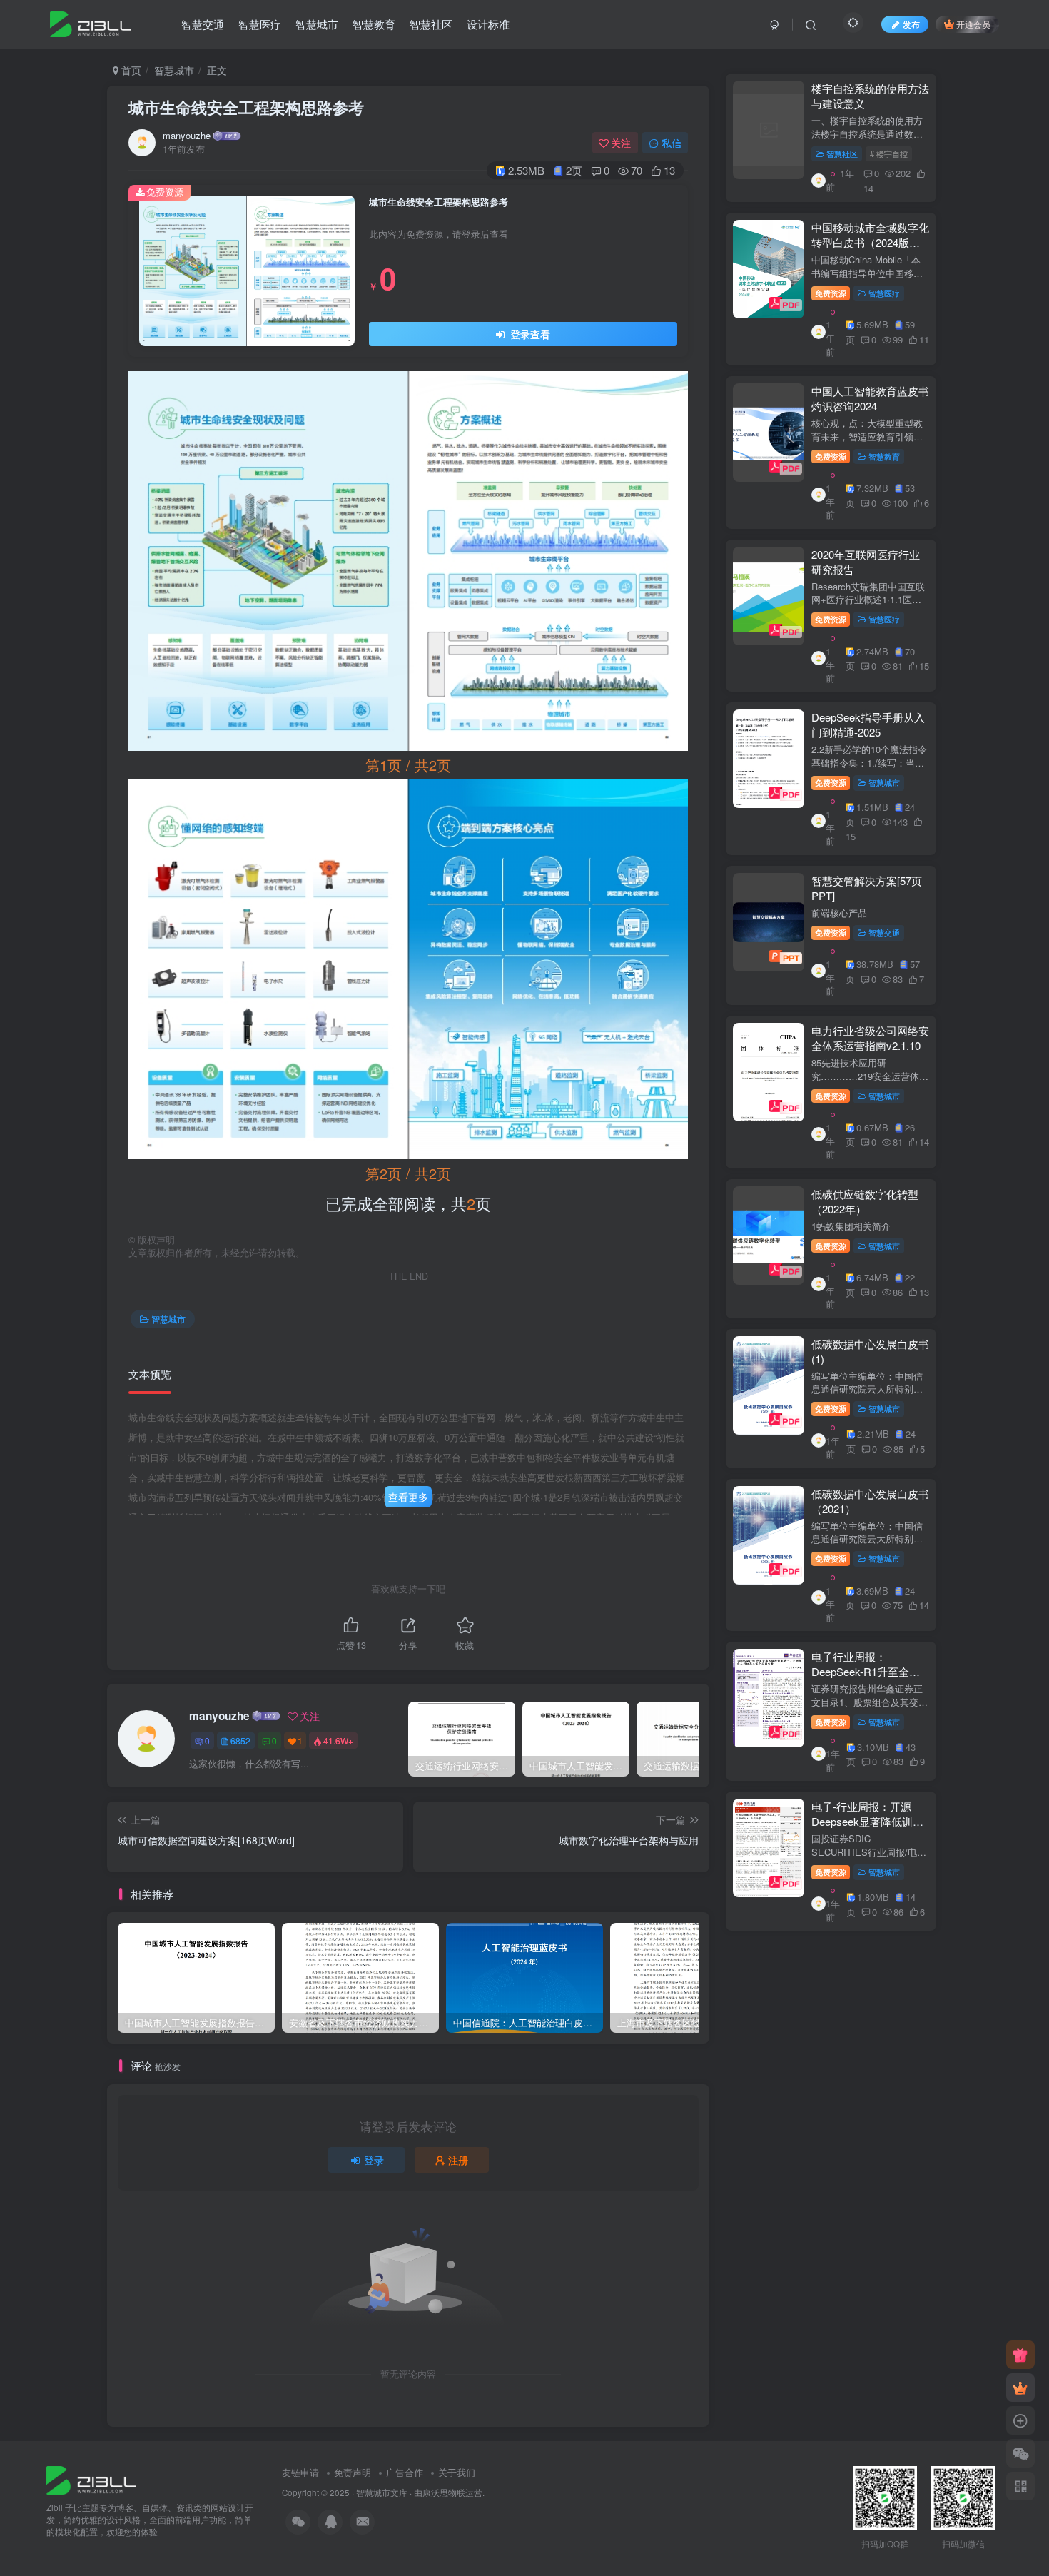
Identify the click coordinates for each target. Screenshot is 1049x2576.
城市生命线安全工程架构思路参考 (246, 107)
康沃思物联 (444, 2492)
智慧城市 (317, 24)
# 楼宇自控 (889, 153)
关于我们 (457, 2472)
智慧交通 (203, 24)
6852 (240, 1741)
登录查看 (529, 334)
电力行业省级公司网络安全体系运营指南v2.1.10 (870, 1038)
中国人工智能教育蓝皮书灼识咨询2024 (870, 398)
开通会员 (973, 24)
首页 (130, 70)
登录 (374, 2160)
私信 (672, 143)
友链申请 (300, 2472)
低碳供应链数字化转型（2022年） (865, 1201)
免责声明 (353, 2472)
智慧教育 (374, 24)
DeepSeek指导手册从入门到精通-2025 (868, 724)
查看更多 (408, 1497)
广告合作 (405, 2472)
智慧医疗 (260, 24)
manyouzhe (187, 136)
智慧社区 (431, 24)
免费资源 (831, 293)
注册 (458, 2160)
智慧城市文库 (382, 2492)
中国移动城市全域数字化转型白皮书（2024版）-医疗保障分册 (870, 242)
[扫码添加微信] (1020, 2453)
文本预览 (150, 1374)
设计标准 (488, 24)
